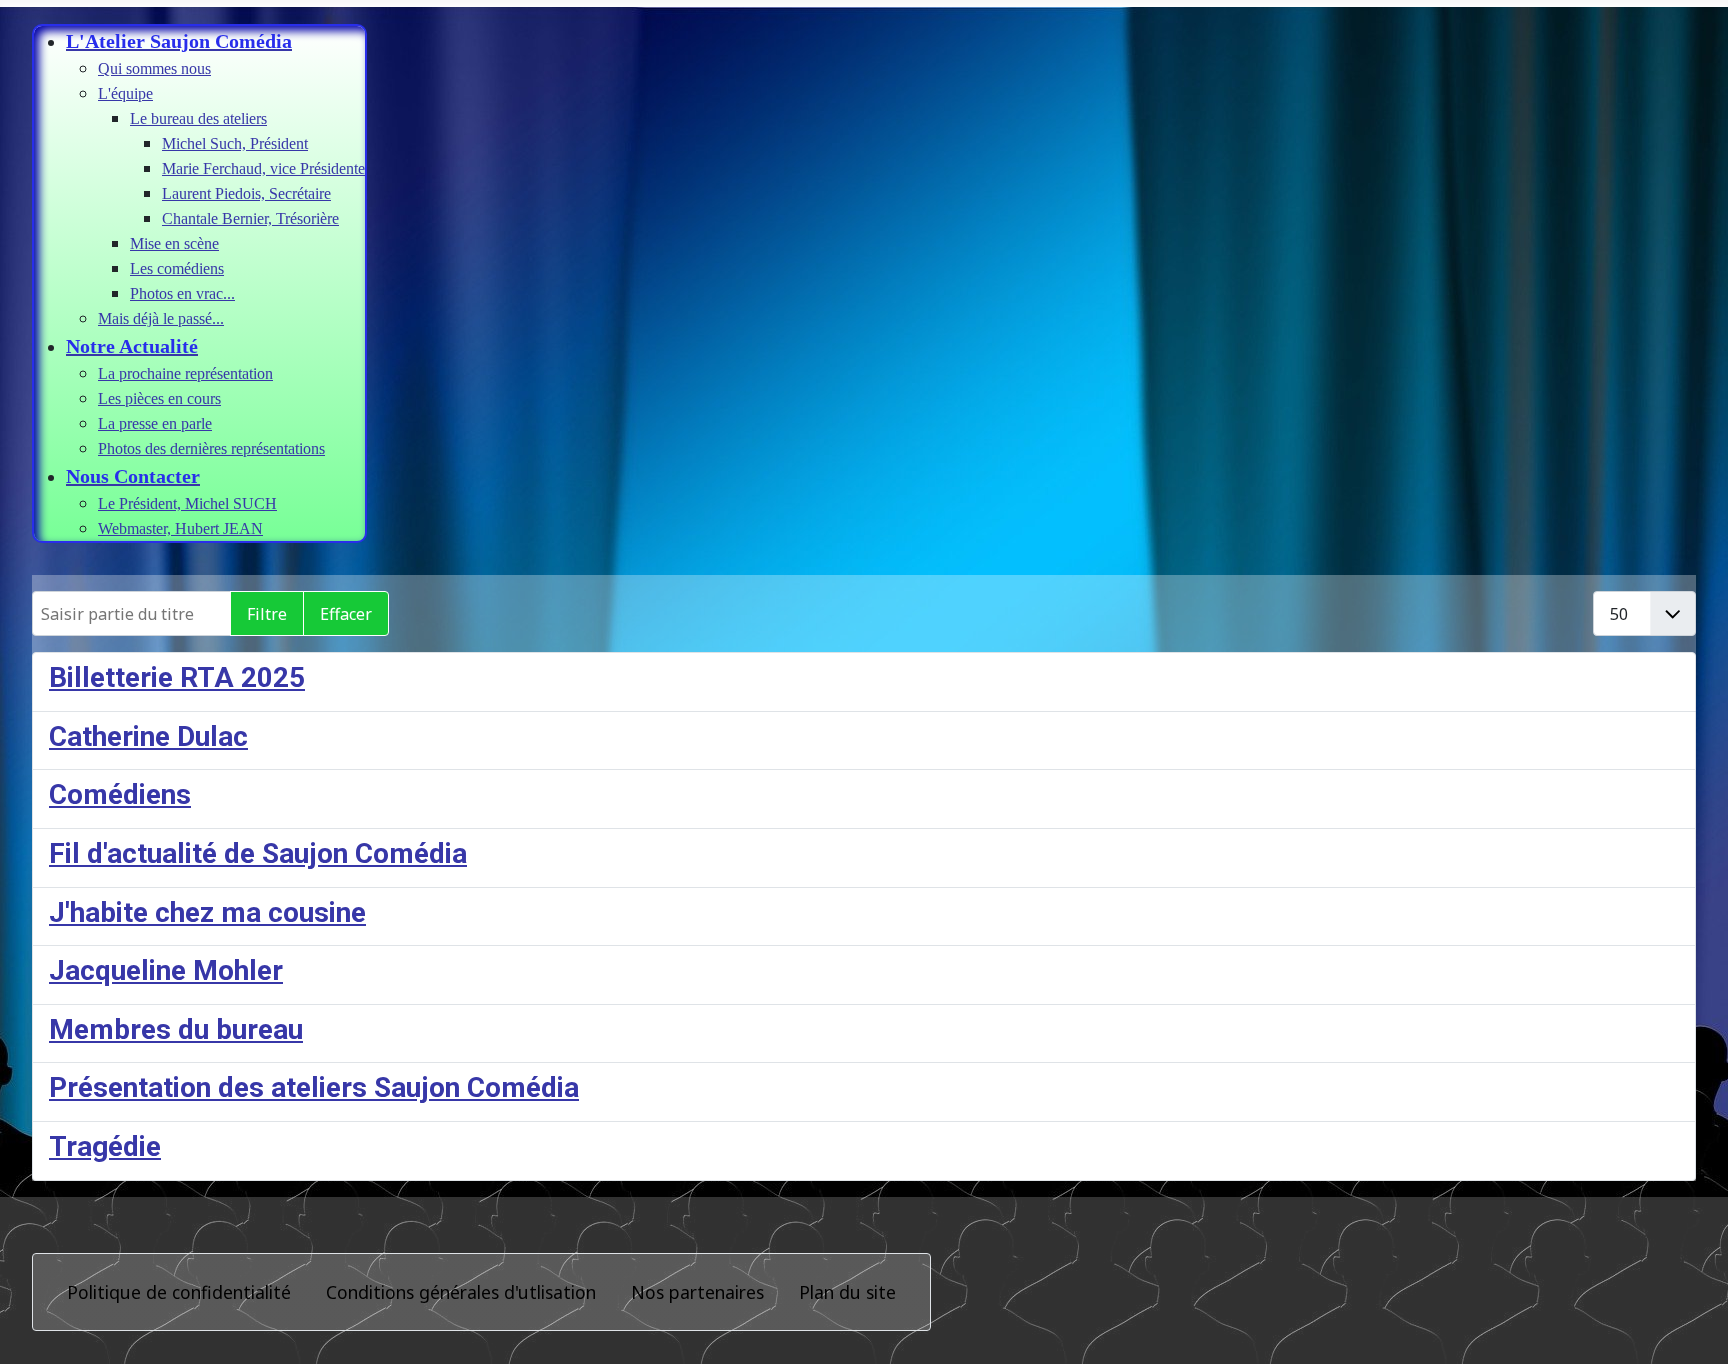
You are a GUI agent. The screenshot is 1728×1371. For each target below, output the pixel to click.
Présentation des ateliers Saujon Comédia (314, 1087)
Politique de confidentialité (179, 1292)
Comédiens (120, 794)
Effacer (346, 614)
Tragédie (105, 1146)
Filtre (267, 614)
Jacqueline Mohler (166, 970)
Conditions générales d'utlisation (461, 1292)
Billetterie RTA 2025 (177, 677)
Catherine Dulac (148, 736)
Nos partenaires (697, 1292)
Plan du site (847, 1292)
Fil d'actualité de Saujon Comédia (258, 853)
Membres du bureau (176, 1029)
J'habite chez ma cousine (207, 912)
